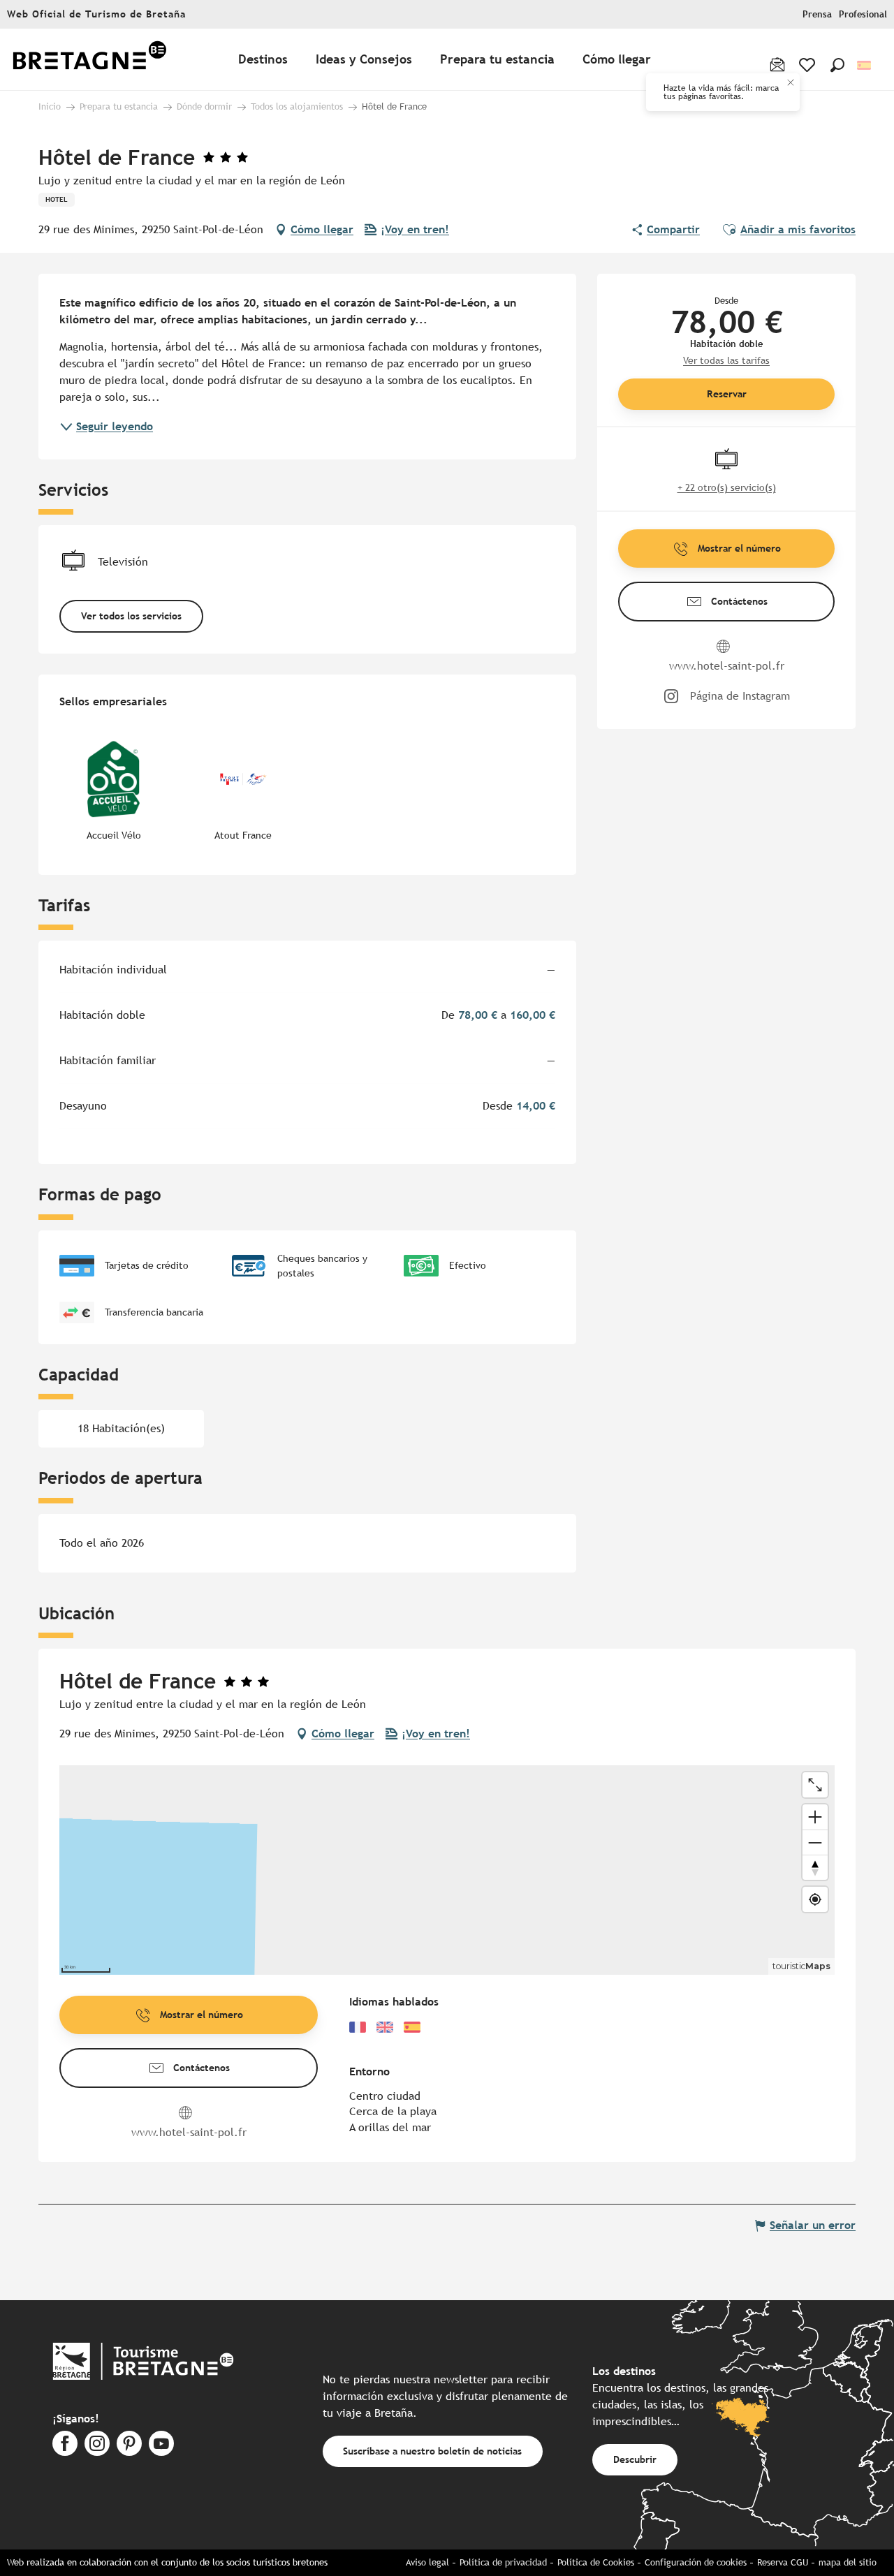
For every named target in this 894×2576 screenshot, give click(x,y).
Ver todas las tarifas (726, 360)
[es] (865, 65)
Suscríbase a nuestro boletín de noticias (432, 2451)
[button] (837, 65)
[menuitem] (89, 60)
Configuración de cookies (696, 2562)
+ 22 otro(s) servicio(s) (727, 487)
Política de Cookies (596, 2562)
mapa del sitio (848, 2562)
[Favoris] (808, 65)
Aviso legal (427, 2562)
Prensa (817, 14)
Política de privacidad (503, 2562)
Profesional (863, 14)
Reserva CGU (783, 2562)
